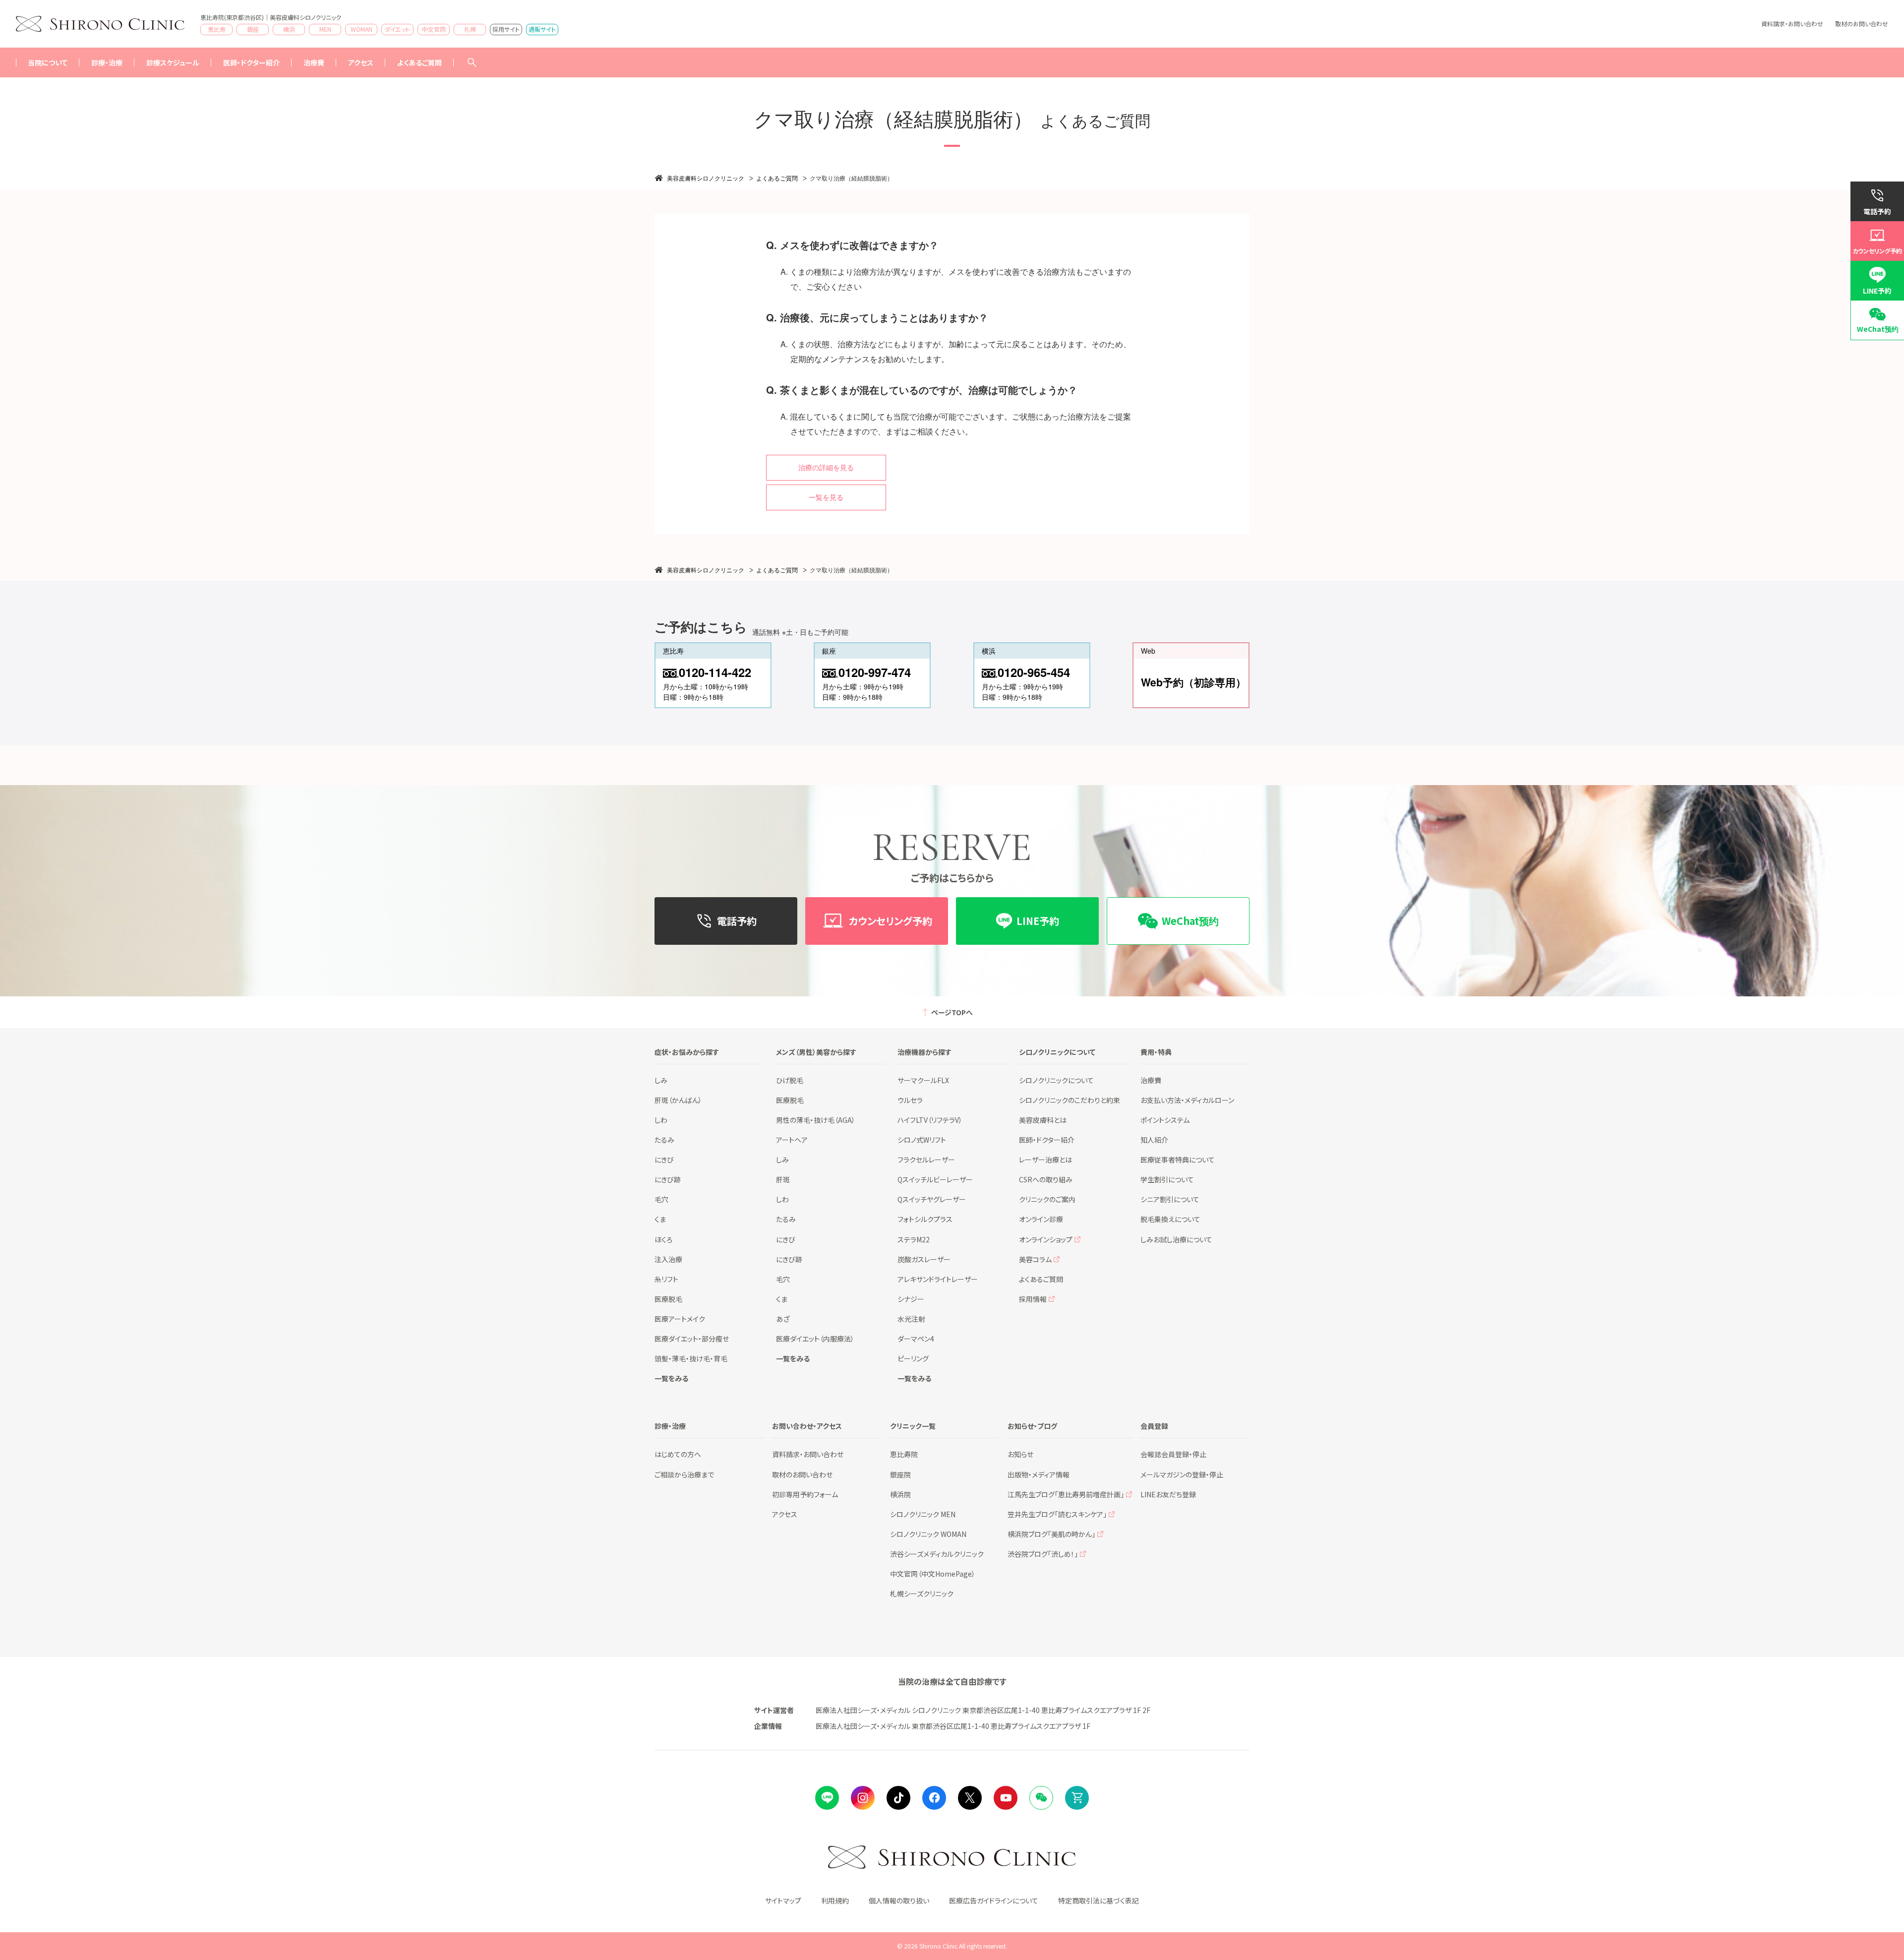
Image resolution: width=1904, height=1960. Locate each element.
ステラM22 (914, 1239)
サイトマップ (783, 1900)
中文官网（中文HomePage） (933, 1574)
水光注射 (911, 1319)
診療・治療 (107, 62)
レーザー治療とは (1045, 1160)
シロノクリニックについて (1056, 1080)
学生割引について (1167, 1179)
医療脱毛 (668, 1299)
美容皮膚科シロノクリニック (706, 178)
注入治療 (668, 1259)
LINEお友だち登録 (1168, 1494)
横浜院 (900, 1494)
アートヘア (792, 1140)
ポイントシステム (1165, 1120)
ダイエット (397, 29)
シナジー (911, 1299)
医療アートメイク (680, 1319)
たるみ (664, 1140)
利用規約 (835, 1900)
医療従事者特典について (1178, 1160)
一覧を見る (826, 497)
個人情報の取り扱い (899, 1900)
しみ (661, 1080)
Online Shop (1077, 1798)
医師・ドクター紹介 (251, 62)
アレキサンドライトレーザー (938, 1279)
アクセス (361, 62)
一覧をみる (671, 1378)
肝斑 (783, 1179)
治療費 (1151, 1080)
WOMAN (361, 29)
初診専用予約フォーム (805, 1494)
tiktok (898, 1798)
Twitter (970, 1798)
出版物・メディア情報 (1039, 1474)
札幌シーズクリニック (922, 1593)
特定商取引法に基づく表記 (1099, 1900)
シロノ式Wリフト (922, 1140)
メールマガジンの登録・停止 (1182, 1474)
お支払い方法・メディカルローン (1187, 1100)
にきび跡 (668, 1179)
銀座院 (900, 1474)
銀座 (253, 29)
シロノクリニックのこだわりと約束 (1070, 1100)
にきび (664, 1160)
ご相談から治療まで (684, 1474)
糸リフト (666, 1279)
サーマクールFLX (923, 1080)
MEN (325, 29)
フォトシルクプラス (925, 1219)
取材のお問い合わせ (1862, 24)
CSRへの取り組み (1046, 1179)
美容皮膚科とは (1043, 1120)
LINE (827, 1798)
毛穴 (661, 1199)
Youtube (1006, 1798)
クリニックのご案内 (1047, 1199)
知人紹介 (1154, 1140)
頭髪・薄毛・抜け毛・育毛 (691, 1358)
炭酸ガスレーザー (924, 1259)
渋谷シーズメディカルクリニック (937, 1554)
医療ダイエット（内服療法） (815, 1339)
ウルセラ (910, 1100)
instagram (863, 1798)
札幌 (470, 29)
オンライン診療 (1041, 1219)
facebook (934, 1798)
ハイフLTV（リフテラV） (930, 1120)
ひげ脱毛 (790, 1080)
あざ (783, 1319)
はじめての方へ (678, 1454)
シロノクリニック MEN (923, 1514)
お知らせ (1020, 1454)
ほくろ (663, 1239)
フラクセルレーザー (926, 1160)
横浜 (289, 29)
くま (660, 1219)
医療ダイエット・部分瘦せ (692, 1339)
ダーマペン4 (916, 1339)
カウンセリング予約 (1877, 251)
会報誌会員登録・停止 (1173, 1454)
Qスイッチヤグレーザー (932, 1199)
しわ (661, 1120)
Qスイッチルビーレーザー (935, 1179)
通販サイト (542, 29)
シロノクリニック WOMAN (928, 1534)
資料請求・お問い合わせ (1792, 24)
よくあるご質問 (419, 62)
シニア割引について (1170, 1199)
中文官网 (434, 29)
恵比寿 (217, 29)
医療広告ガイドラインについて (994, 1900)
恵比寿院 (904, 1454)
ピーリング (913, 1358)
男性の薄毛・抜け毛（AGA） (816, 1120)
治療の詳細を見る (826, 467)
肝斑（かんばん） (678, 1100)
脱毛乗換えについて (1170, 1219)
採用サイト (506, 29)
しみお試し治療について (1176, 1239)
